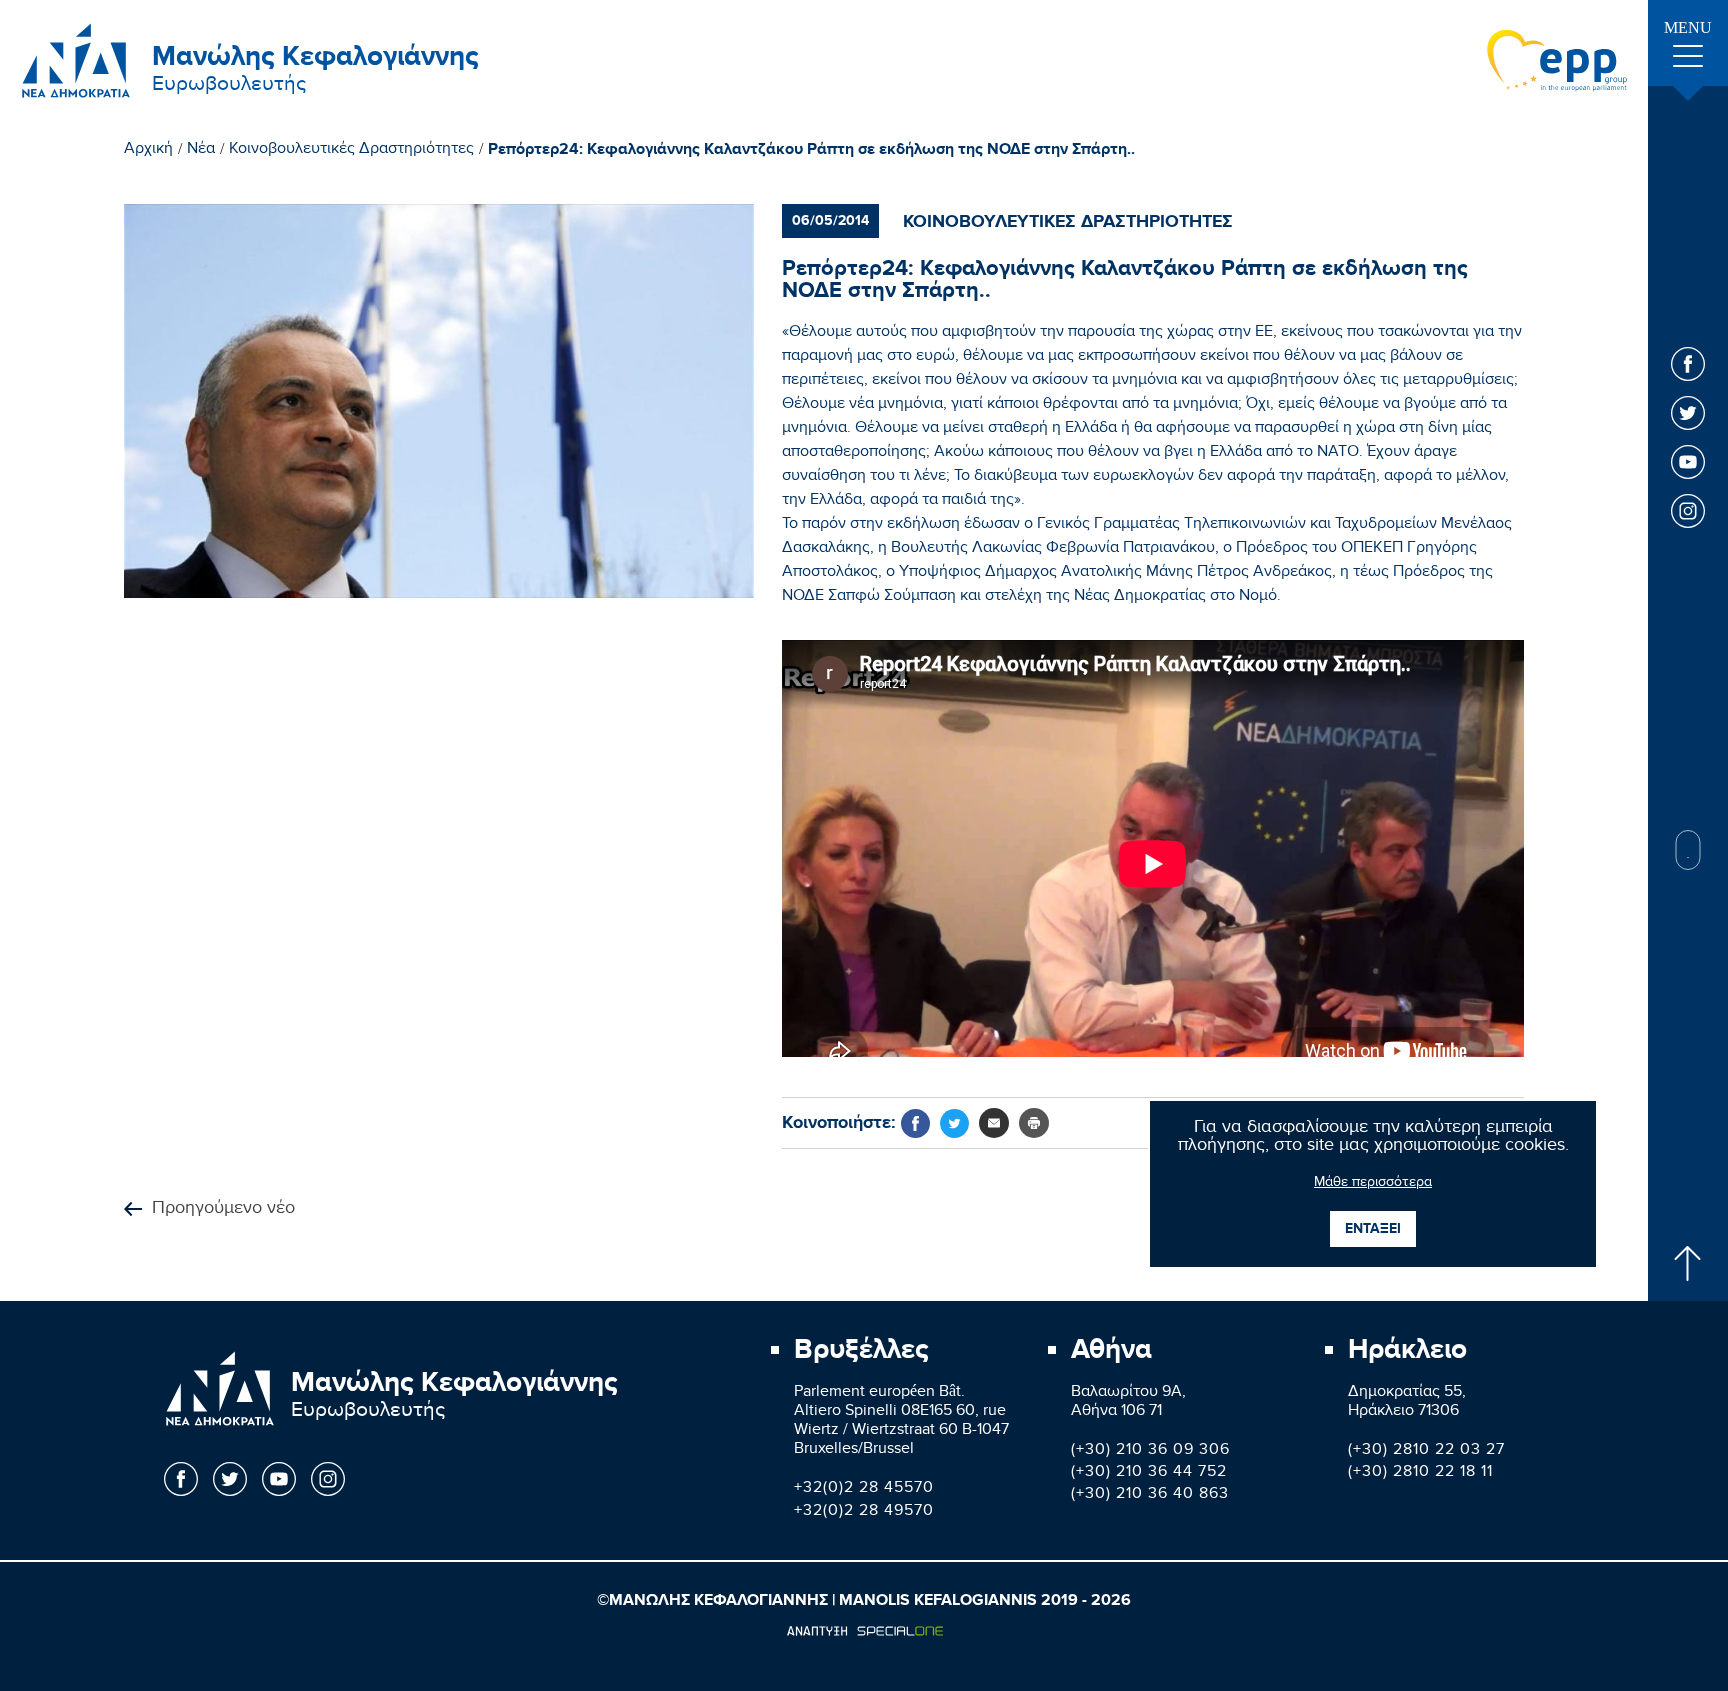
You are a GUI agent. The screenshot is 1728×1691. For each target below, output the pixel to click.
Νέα (201, 151)
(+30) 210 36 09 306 (1150, 1451)
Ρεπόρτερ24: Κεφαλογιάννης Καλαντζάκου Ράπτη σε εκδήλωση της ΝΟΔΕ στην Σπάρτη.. (811, 150)
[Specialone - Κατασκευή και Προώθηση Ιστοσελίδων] (864, 1631)
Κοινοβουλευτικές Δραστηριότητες (351, 151)
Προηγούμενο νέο (223, 1210)
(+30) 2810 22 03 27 (1426, 1451)
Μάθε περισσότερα (1373, 1184)
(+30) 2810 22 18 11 (1420, 1473)
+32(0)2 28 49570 (864, 1512)
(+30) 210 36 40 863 (1150, 1495)
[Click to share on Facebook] (915, 1123)
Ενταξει (1373, 1228)
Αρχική (148, 151)
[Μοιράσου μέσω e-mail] (994, 1123)
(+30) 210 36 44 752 (1149, 1473)
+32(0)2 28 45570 (864, 1489)
